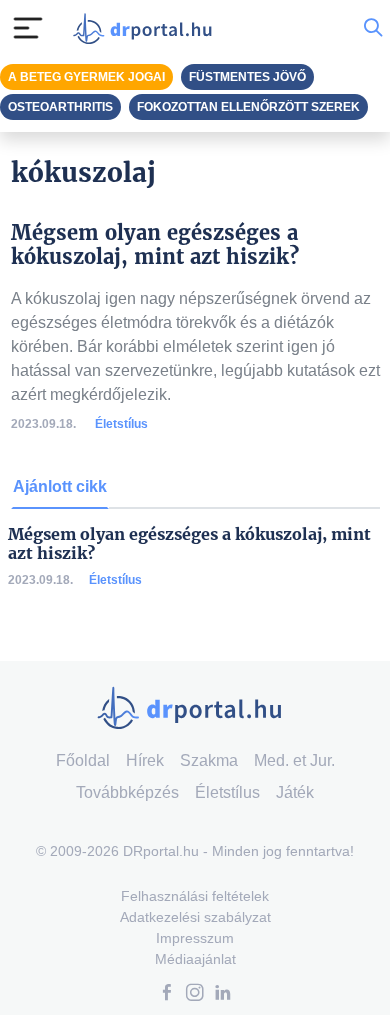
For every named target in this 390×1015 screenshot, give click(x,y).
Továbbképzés (127, 792)
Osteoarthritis (60, 107)
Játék (295, 792)
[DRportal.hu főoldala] (147, 28)
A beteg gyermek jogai (86, 77)
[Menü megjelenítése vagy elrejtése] (28, 28)
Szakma (209, 760)
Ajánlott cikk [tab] (60, 486)
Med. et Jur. (294, 760)
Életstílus (121, 424)
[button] (167, 994)
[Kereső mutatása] (373, 28)
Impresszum (195, 938)
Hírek (145, 760)
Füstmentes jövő (247, 77)
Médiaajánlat (195, 959)
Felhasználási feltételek (195, 896)
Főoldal (83, 760)
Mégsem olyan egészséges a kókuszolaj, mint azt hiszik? (189, 544)
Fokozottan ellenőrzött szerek (248, 107)
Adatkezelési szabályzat (195, 917)
